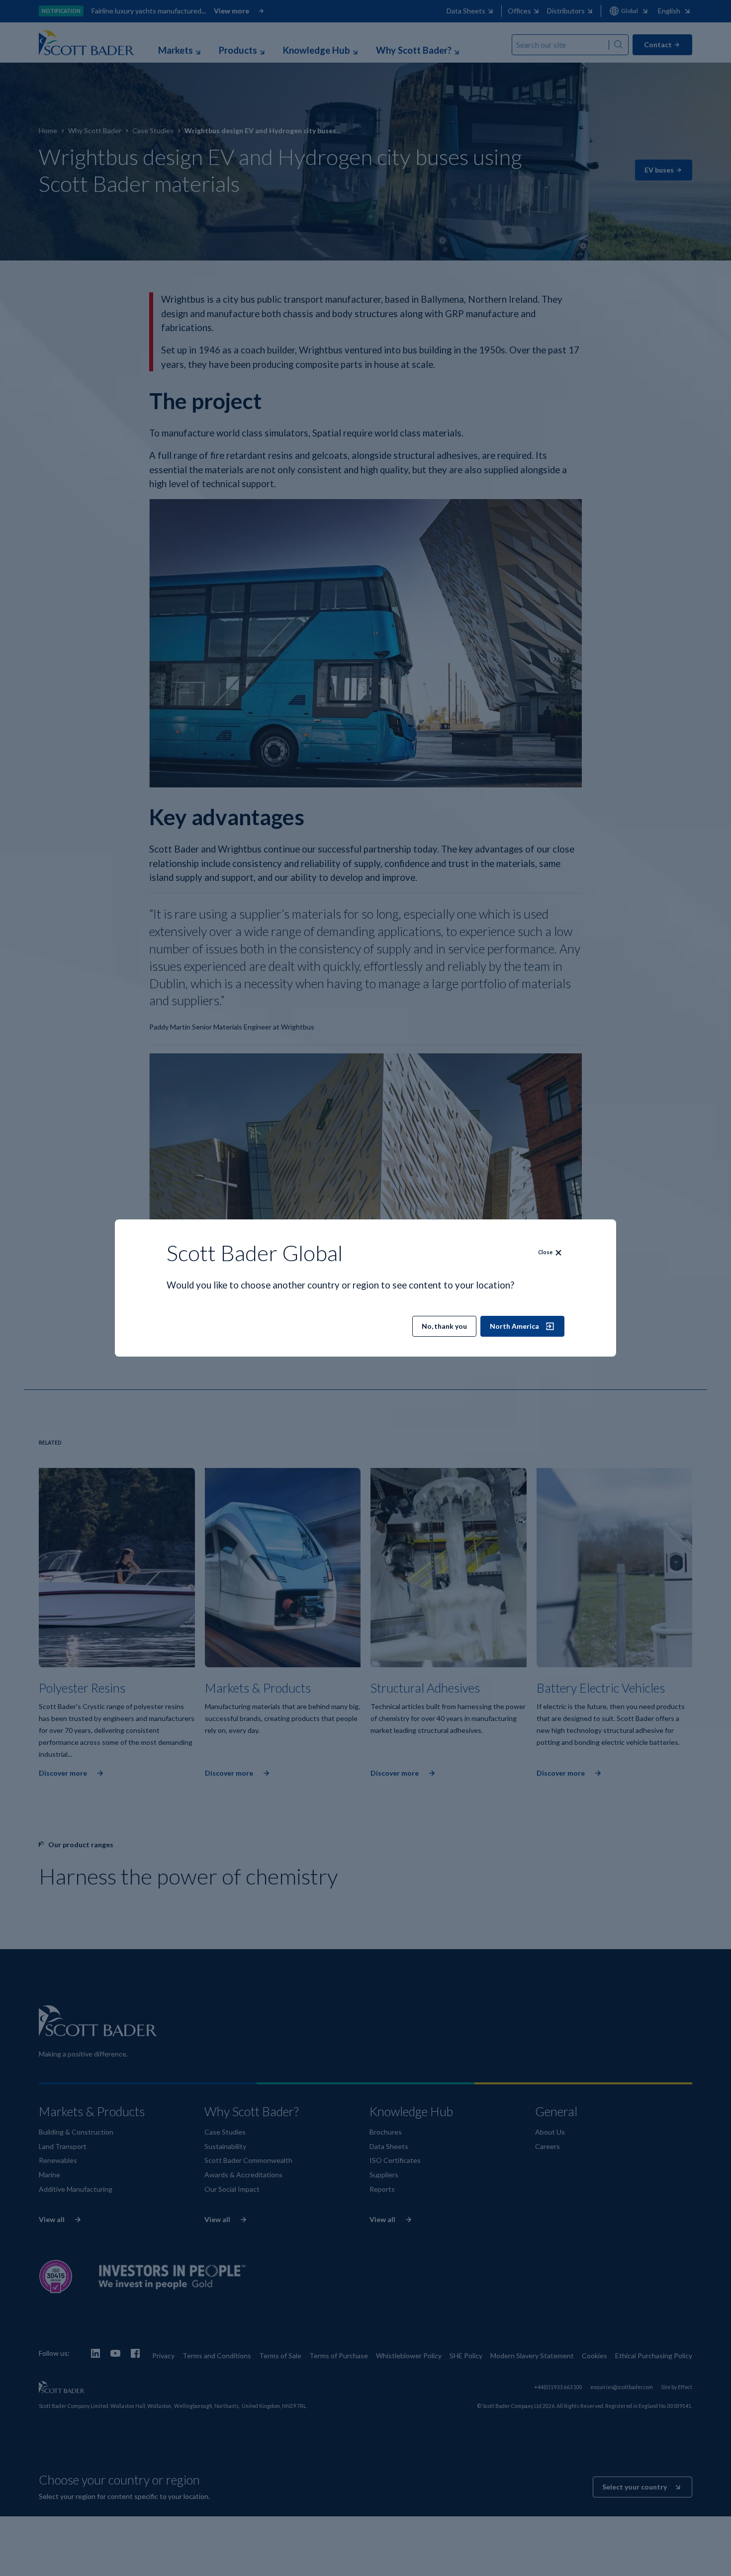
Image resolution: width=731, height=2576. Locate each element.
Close (545, 1252)
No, (444, 1326)
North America (514, 1326)
